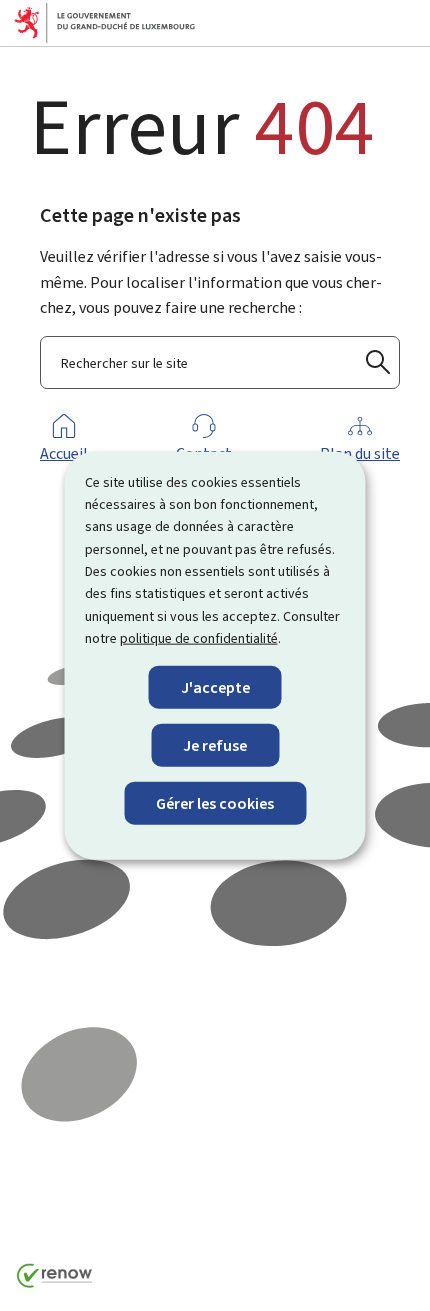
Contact (204, 453)
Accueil (64, 453)
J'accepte (215, 686)
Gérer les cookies (215, 803)
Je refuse (215, 744)
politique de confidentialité (199, 638)
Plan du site (360, 453)
